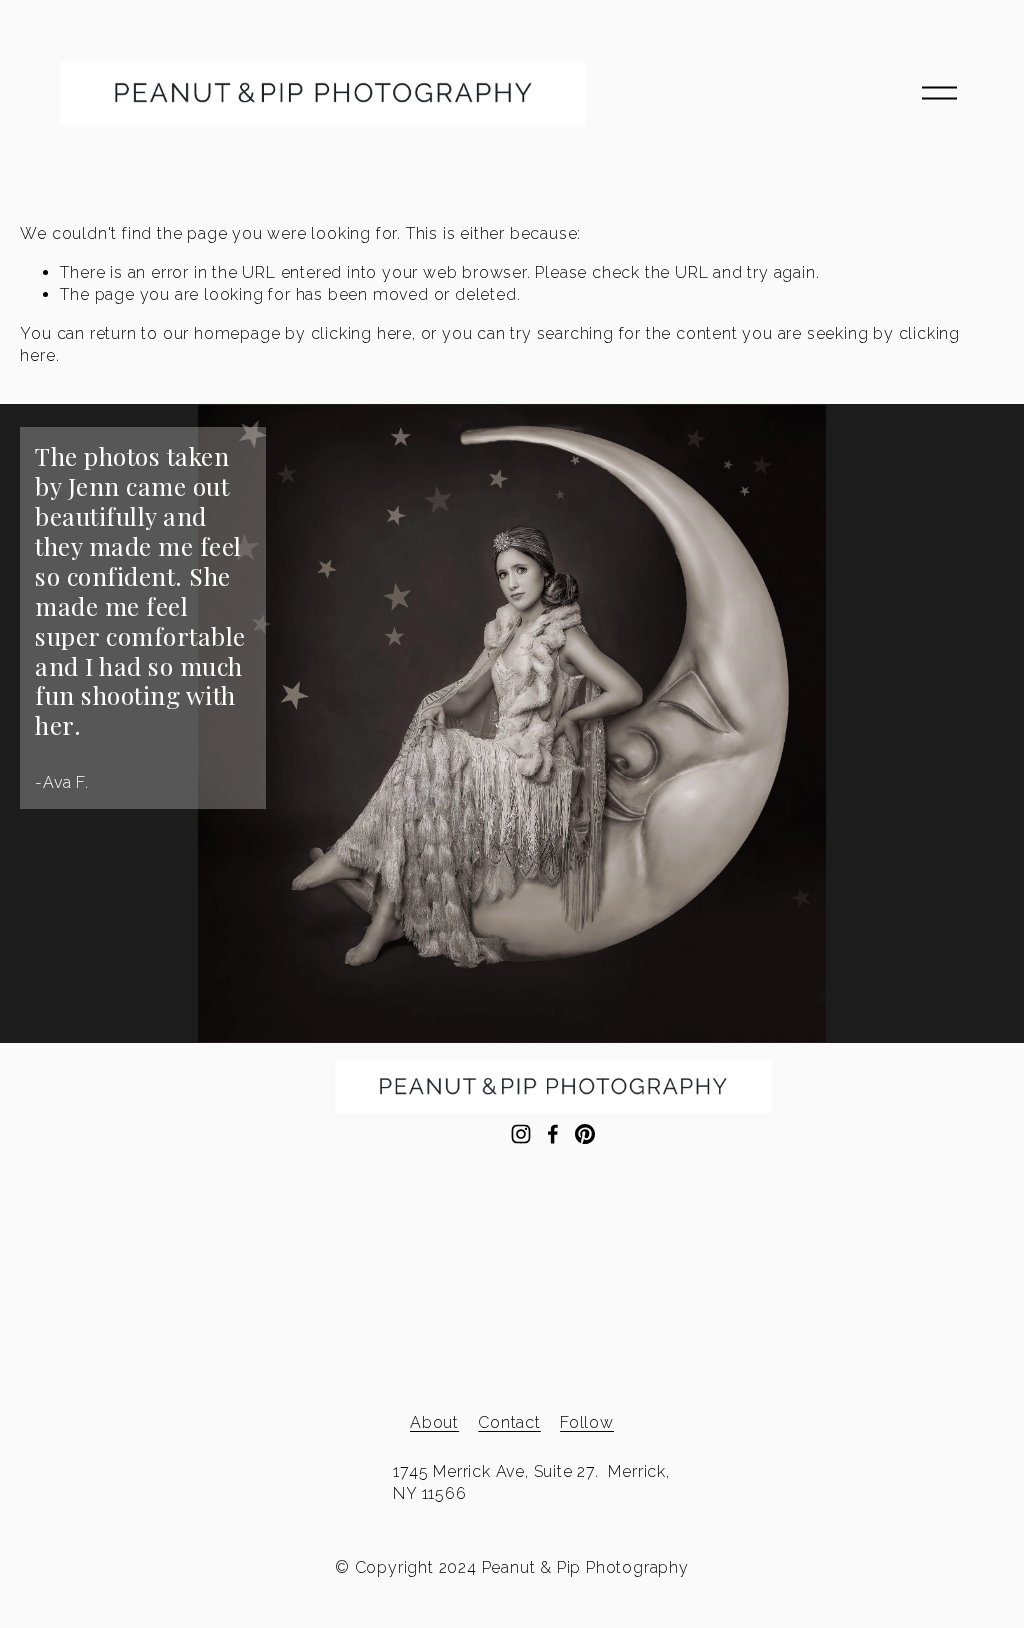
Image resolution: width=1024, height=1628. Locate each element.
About (434, 1422)
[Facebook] (553, 1134)
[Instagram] (521, 1134)
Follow (587, 1422)
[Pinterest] (585, 1134)
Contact (509, 1422)
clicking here (361, 333)
